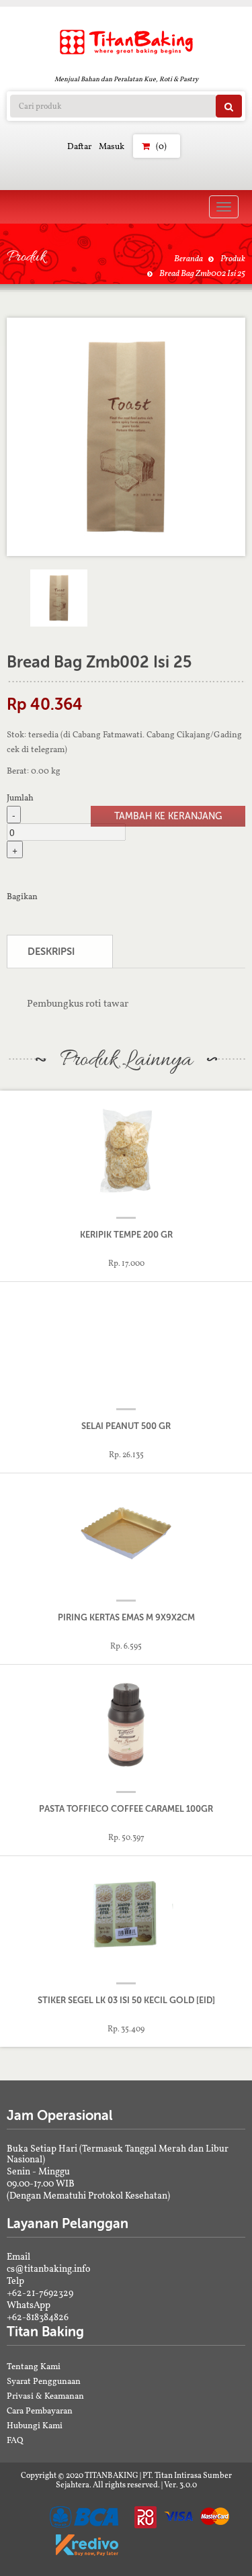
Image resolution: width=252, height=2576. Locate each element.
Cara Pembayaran (40, 2410)
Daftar (79, 146)
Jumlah (20, 797)
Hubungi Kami (35, 2425)
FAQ (15, 2440)
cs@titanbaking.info (48, 2268)
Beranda (188, 258)
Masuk (112, 146)
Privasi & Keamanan (45, 2396)
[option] (126, 437)
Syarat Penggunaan (44, 2381)
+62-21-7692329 (40, 2293)
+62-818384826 (38, 2317)
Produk (233, 258)
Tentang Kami (34, 2366)
